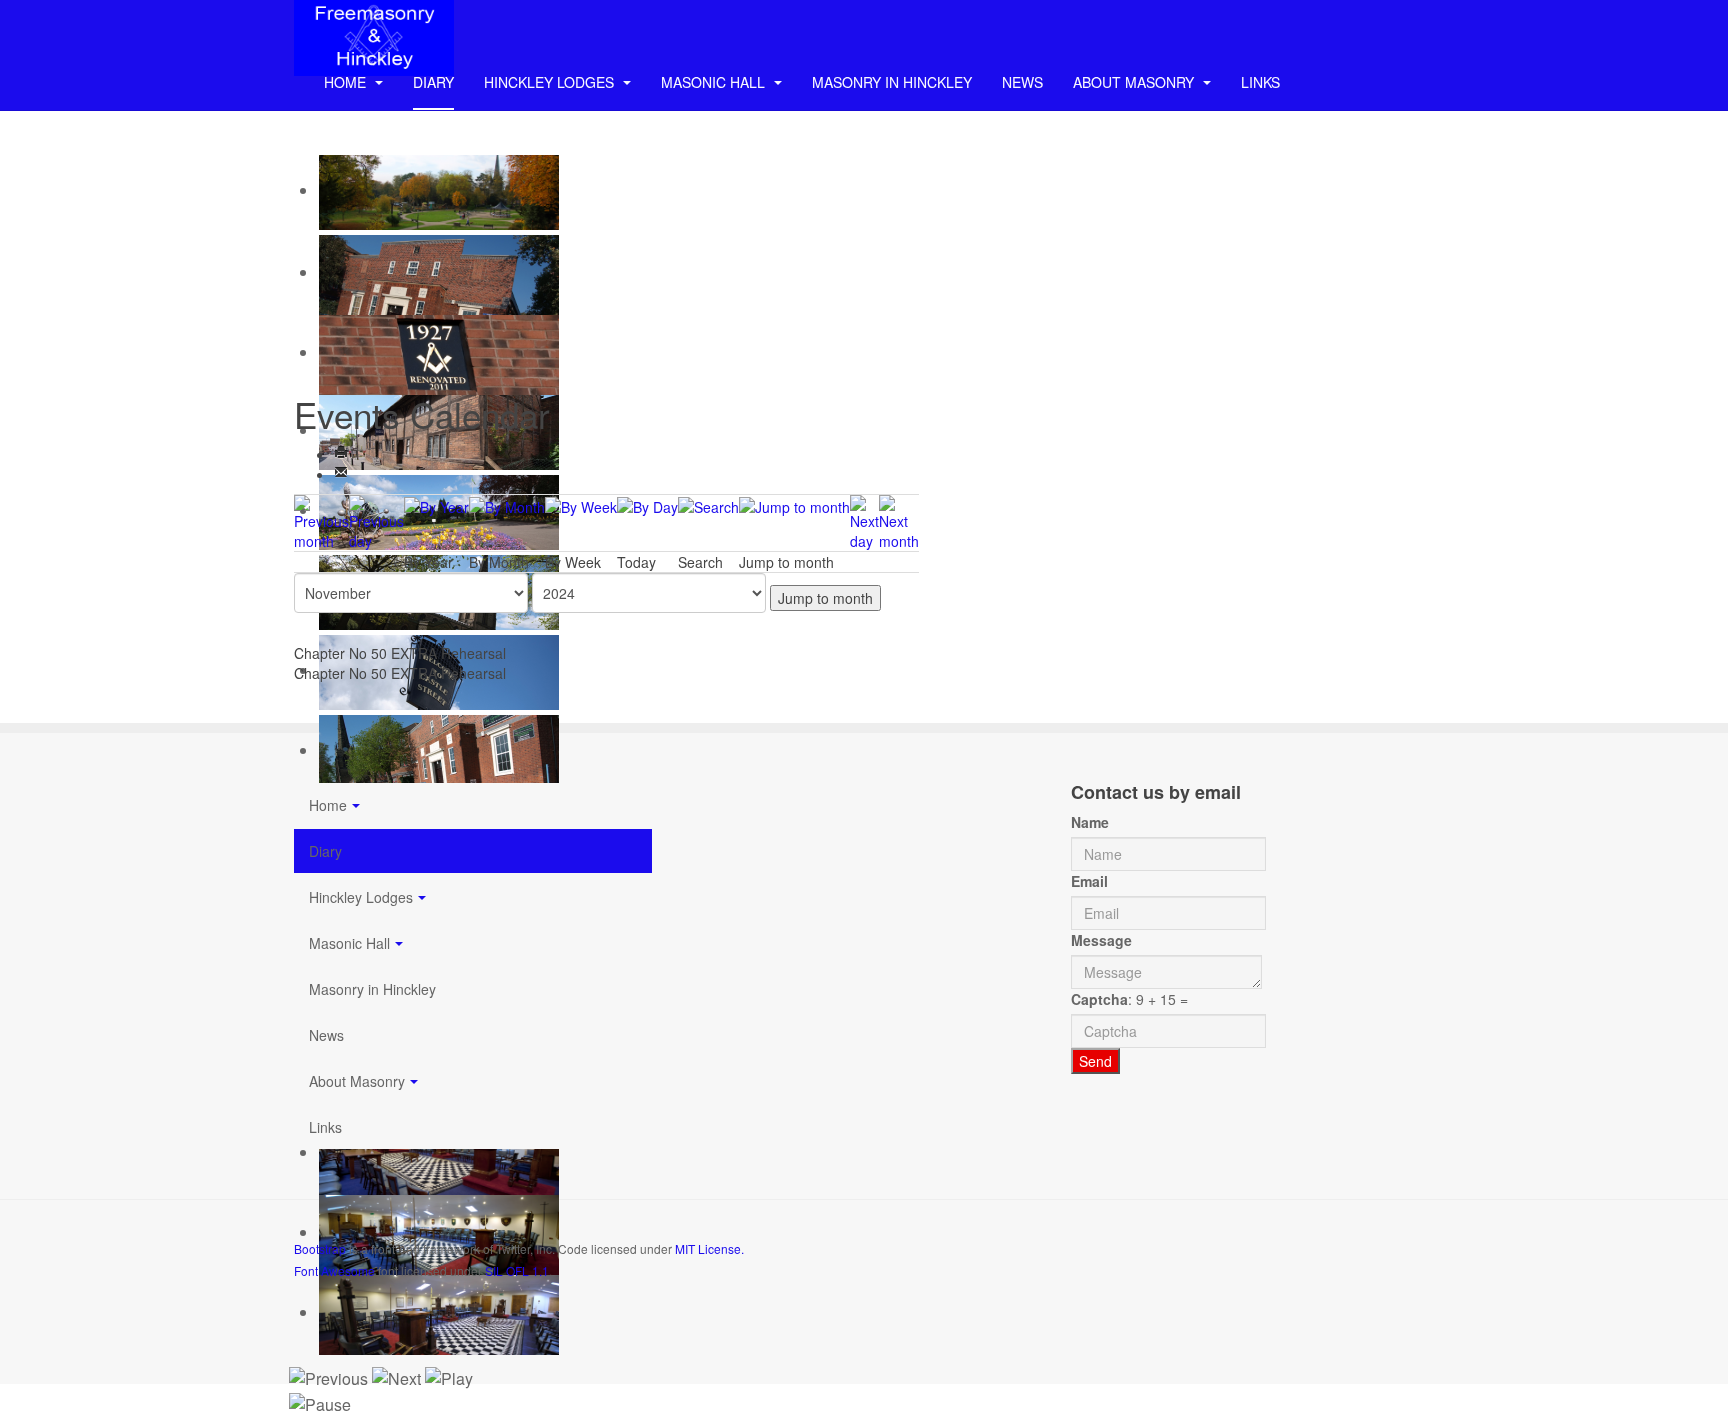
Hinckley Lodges (551, 82)
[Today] (647, 505)
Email (1089, 881)
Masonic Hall (715, 82)
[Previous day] (376, 520)
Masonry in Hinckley (892, 82)
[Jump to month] (794, 505)
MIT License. (709, 1248)
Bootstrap (320, 1248)
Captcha (1099, 999)
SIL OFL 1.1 (517, 1270)
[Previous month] (321, 520)
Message (1101, 940)
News (1022, 82)
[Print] (341, 454)
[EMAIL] (341, 474)
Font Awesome (334, 1270)
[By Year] (436, 505)
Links (1260, 82)
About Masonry (1135, 82)
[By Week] (581, 505)
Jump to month (825, 598)
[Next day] (864, 520)
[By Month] (507, 505)
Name (1090, 822)
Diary (433, 82)
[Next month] (899, 520)
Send (1095, 1061)
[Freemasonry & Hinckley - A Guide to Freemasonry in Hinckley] (374, 27)
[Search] (708, 505)
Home (347, 82)
